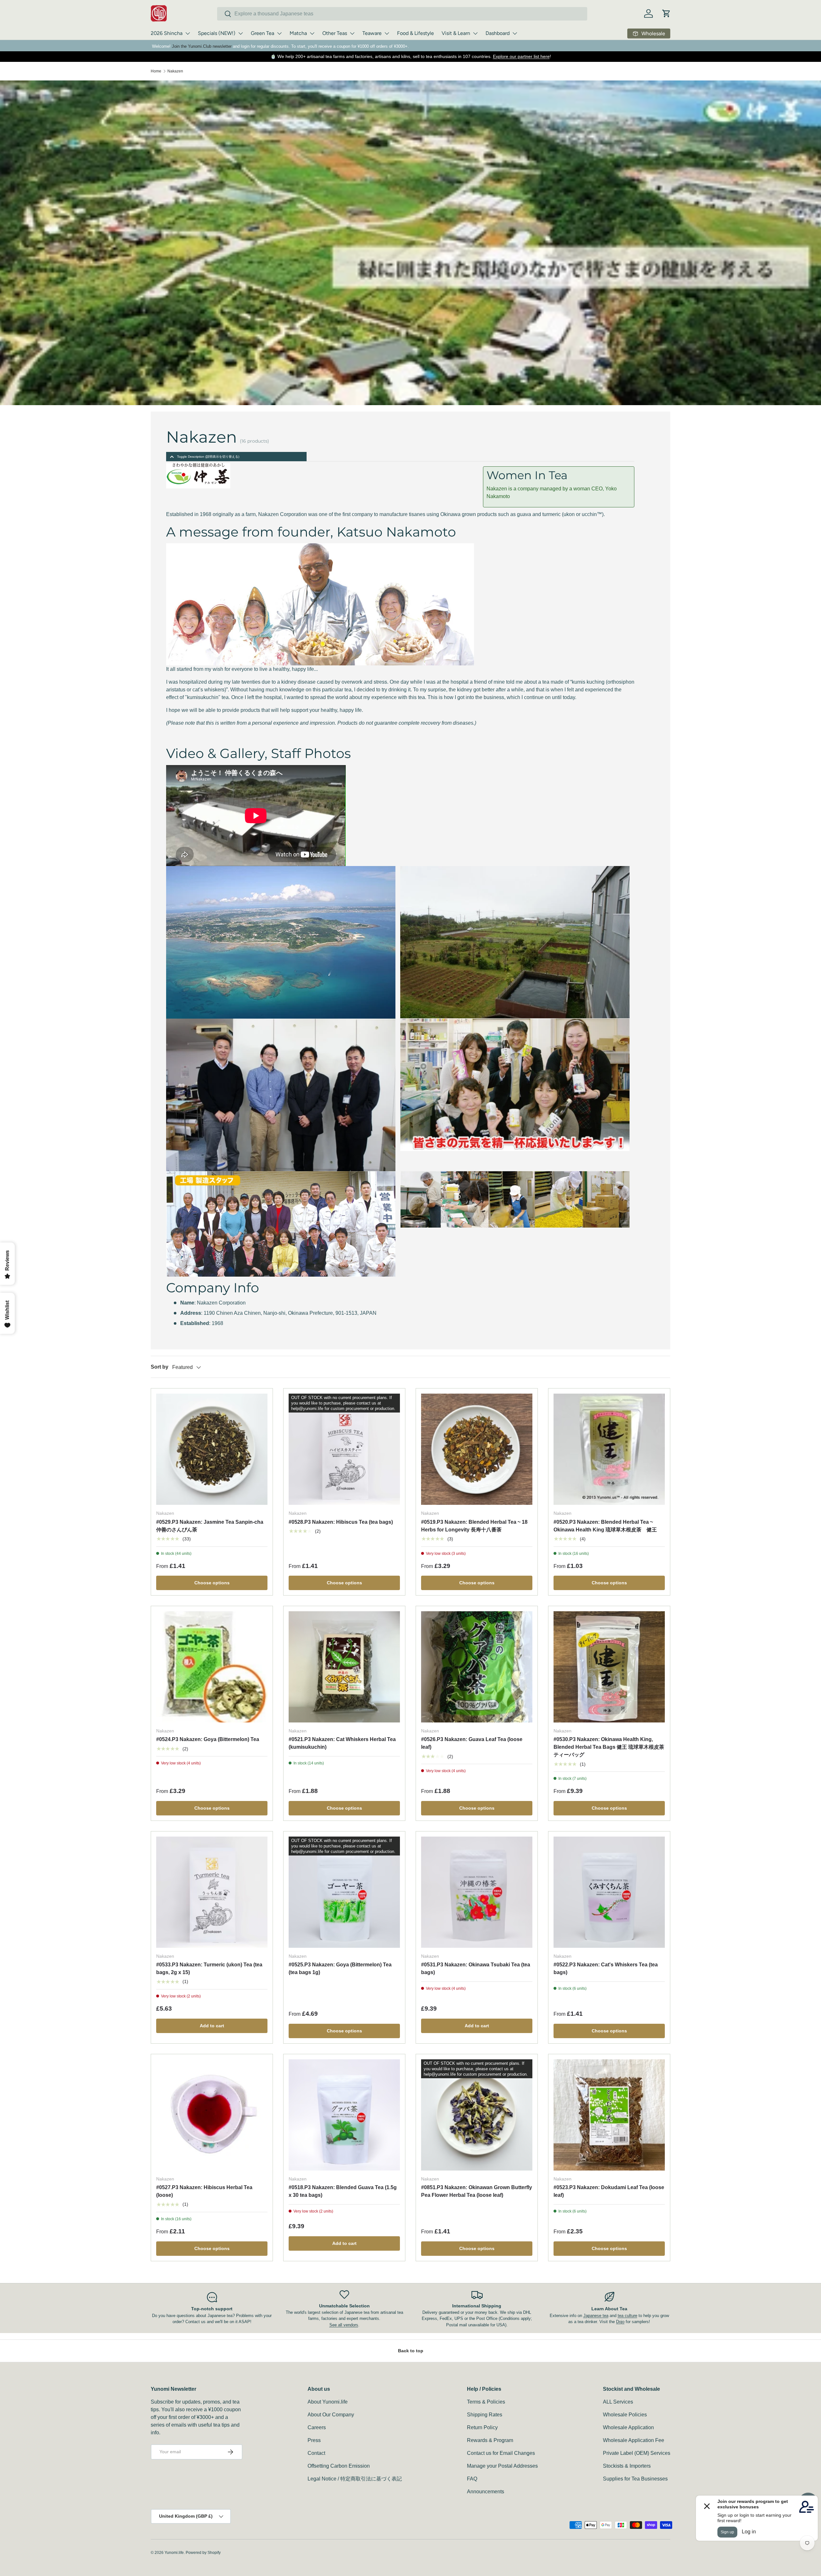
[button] (666, 13)
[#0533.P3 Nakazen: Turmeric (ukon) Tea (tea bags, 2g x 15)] (212, 1892)
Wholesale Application (628, 2427)
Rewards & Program (490, 2440)
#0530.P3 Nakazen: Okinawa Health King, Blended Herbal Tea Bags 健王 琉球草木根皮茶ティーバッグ (609, 1747)
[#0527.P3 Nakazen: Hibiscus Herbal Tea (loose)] (212, 2115)
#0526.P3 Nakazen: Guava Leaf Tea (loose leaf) (472, 1743)
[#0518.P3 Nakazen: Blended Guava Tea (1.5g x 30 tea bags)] (344, 2115)
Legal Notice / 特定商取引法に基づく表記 (355, 2479)
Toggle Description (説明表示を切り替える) (208, 457)
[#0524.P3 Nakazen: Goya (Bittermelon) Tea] (212, 1667)
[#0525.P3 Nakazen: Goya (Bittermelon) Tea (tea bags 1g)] (344, 1892)
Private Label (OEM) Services (637, 2453)
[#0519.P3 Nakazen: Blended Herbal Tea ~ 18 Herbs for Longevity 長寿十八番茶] (477, 1449)
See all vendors (344, 2325)
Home (156, 71)
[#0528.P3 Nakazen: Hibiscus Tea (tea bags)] (344, 1449)
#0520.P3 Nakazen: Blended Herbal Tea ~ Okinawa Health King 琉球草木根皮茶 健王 (605, 1526)
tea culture (627, 2316)
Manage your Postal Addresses (502, 2466)
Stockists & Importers (627, 2466)
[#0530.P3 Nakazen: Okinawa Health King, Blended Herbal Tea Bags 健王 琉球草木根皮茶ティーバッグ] (609, 1667)
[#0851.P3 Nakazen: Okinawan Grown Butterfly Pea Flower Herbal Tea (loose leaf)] (477, 2115)
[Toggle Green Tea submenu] (279, 33)
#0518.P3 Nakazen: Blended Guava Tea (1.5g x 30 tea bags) (343, 2191)
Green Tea (262, 33)
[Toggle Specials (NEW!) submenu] (241, 33)
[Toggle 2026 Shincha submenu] (188, 33)
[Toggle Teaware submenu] (387, 33)
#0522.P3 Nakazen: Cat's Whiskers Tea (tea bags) (606, 1968)
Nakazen (175, 71)
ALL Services (618, 2402)
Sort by (160, 1367)
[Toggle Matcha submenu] (312, 33)
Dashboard (498, 33)
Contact (316, 2453)
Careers (317, 2427)
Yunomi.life (174, 2553)
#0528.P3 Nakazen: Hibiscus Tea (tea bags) (341, 1522)
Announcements (486, 2492)
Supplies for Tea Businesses (635, 2479)
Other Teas (335, 33)
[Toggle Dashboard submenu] (515, 33)
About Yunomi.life (328, 2402)
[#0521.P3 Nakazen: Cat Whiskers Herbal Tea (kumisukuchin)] (344, 1667)
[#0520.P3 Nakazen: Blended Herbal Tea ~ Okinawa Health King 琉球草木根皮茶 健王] (609, 1449)
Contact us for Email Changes (501, 2453)
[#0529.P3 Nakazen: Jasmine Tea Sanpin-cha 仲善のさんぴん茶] (212, 1449)
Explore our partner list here (521, 56)
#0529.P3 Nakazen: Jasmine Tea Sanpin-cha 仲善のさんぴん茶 (210, 1526)
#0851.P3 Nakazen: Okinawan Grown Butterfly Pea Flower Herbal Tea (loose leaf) (477, 2191)
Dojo (620, 2322)
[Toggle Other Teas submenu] (352, 33)
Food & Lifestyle (415, 33)
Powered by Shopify (203, 2553)
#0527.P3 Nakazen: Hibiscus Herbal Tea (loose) (204, 2191)
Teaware (372, 33)
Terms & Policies (486, 2402)
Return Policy (482, 2427)
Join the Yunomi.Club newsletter (202, 46)
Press (314, 2440)
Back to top (411, 2351)
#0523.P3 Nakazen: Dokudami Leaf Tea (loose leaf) (609, 2191)
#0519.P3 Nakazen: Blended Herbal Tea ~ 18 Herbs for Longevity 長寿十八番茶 (474, 1526)
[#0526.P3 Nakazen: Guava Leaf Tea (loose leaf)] (477, 1667)
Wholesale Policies (625, 2415)
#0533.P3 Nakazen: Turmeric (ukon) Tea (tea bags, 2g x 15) (209, 1968)
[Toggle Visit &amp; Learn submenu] (475, 33)
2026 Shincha (167, 33)
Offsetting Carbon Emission (339, 2466)
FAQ (472, 2479)
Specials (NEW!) (217, 33)
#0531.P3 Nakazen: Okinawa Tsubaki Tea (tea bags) (476, 1968)
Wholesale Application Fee (634, 2440)
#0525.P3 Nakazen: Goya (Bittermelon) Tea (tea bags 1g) (340, 1968)
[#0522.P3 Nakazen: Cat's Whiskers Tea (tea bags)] (609, 1892)
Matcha (298, 33)
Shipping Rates (485, 2415)
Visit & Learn (456, 33)
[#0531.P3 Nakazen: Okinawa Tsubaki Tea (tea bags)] (477, 1892)
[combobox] (402, 14)
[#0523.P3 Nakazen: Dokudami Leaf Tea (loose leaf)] (609, 2115)
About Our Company (331, 2415)
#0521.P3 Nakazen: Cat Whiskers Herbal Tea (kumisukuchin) (342, 1743)
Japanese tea (596, 2316)
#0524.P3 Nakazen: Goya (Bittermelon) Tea (208, 1739)
